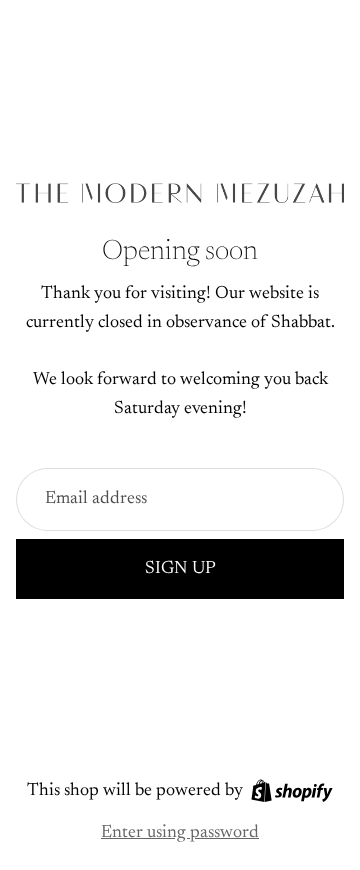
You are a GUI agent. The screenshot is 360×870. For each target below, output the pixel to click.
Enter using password (180, 833)
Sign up (180, 569)
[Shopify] (292, 790)
